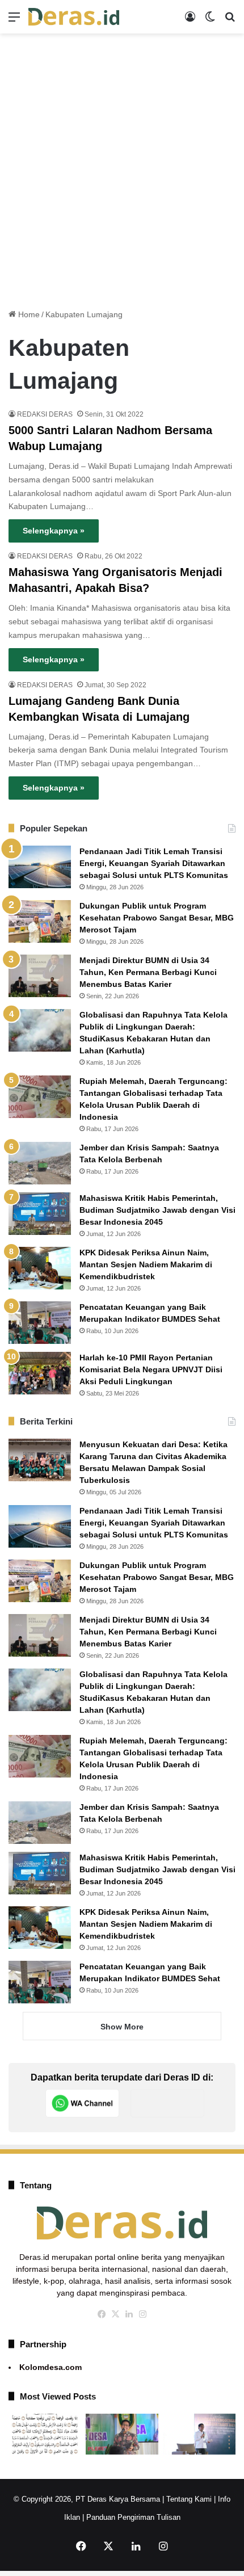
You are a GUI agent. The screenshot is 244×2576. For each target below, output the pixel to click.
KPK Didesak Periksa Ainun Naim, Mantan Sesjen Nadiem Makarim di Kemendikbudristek (146, 1264)
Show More (122, 2027)
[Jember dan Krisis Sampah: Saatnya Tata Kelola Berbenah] (40, 1163)
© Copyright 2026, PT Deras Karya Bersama (87, 2499)
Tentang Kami (189, 2499)
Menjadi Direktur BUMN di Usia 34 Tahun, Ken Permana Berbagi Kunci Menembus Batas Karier (148, 972)
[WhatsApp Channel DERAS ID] (82, 2103)
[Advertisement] (122, 167)
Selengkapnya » (54, 531)
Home (28, 314)
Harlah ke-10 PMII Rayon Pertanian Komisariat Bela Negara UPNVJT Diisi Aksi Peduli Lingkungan (151, 1369)
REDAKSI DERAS (45, 414)
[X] (115, 2314)
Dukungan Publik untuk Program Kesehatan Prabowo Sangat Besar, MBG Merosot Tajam (157, 918)
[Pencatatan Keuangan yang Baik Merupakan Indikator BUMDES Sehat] (40, 1323)
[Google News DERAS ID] (167, 2103)
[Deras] (74, 17)
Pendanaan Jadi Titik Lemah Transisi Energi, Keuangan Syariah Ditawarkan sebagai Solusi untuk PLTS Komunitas (154, 863)
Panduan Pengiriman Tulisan (133, 2517)
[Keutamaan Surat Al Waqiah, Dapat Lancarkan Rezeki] (45, 2434)
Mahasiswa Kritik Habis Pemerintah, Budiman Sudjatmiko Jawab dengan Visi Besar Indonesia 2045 (157, 1210)
